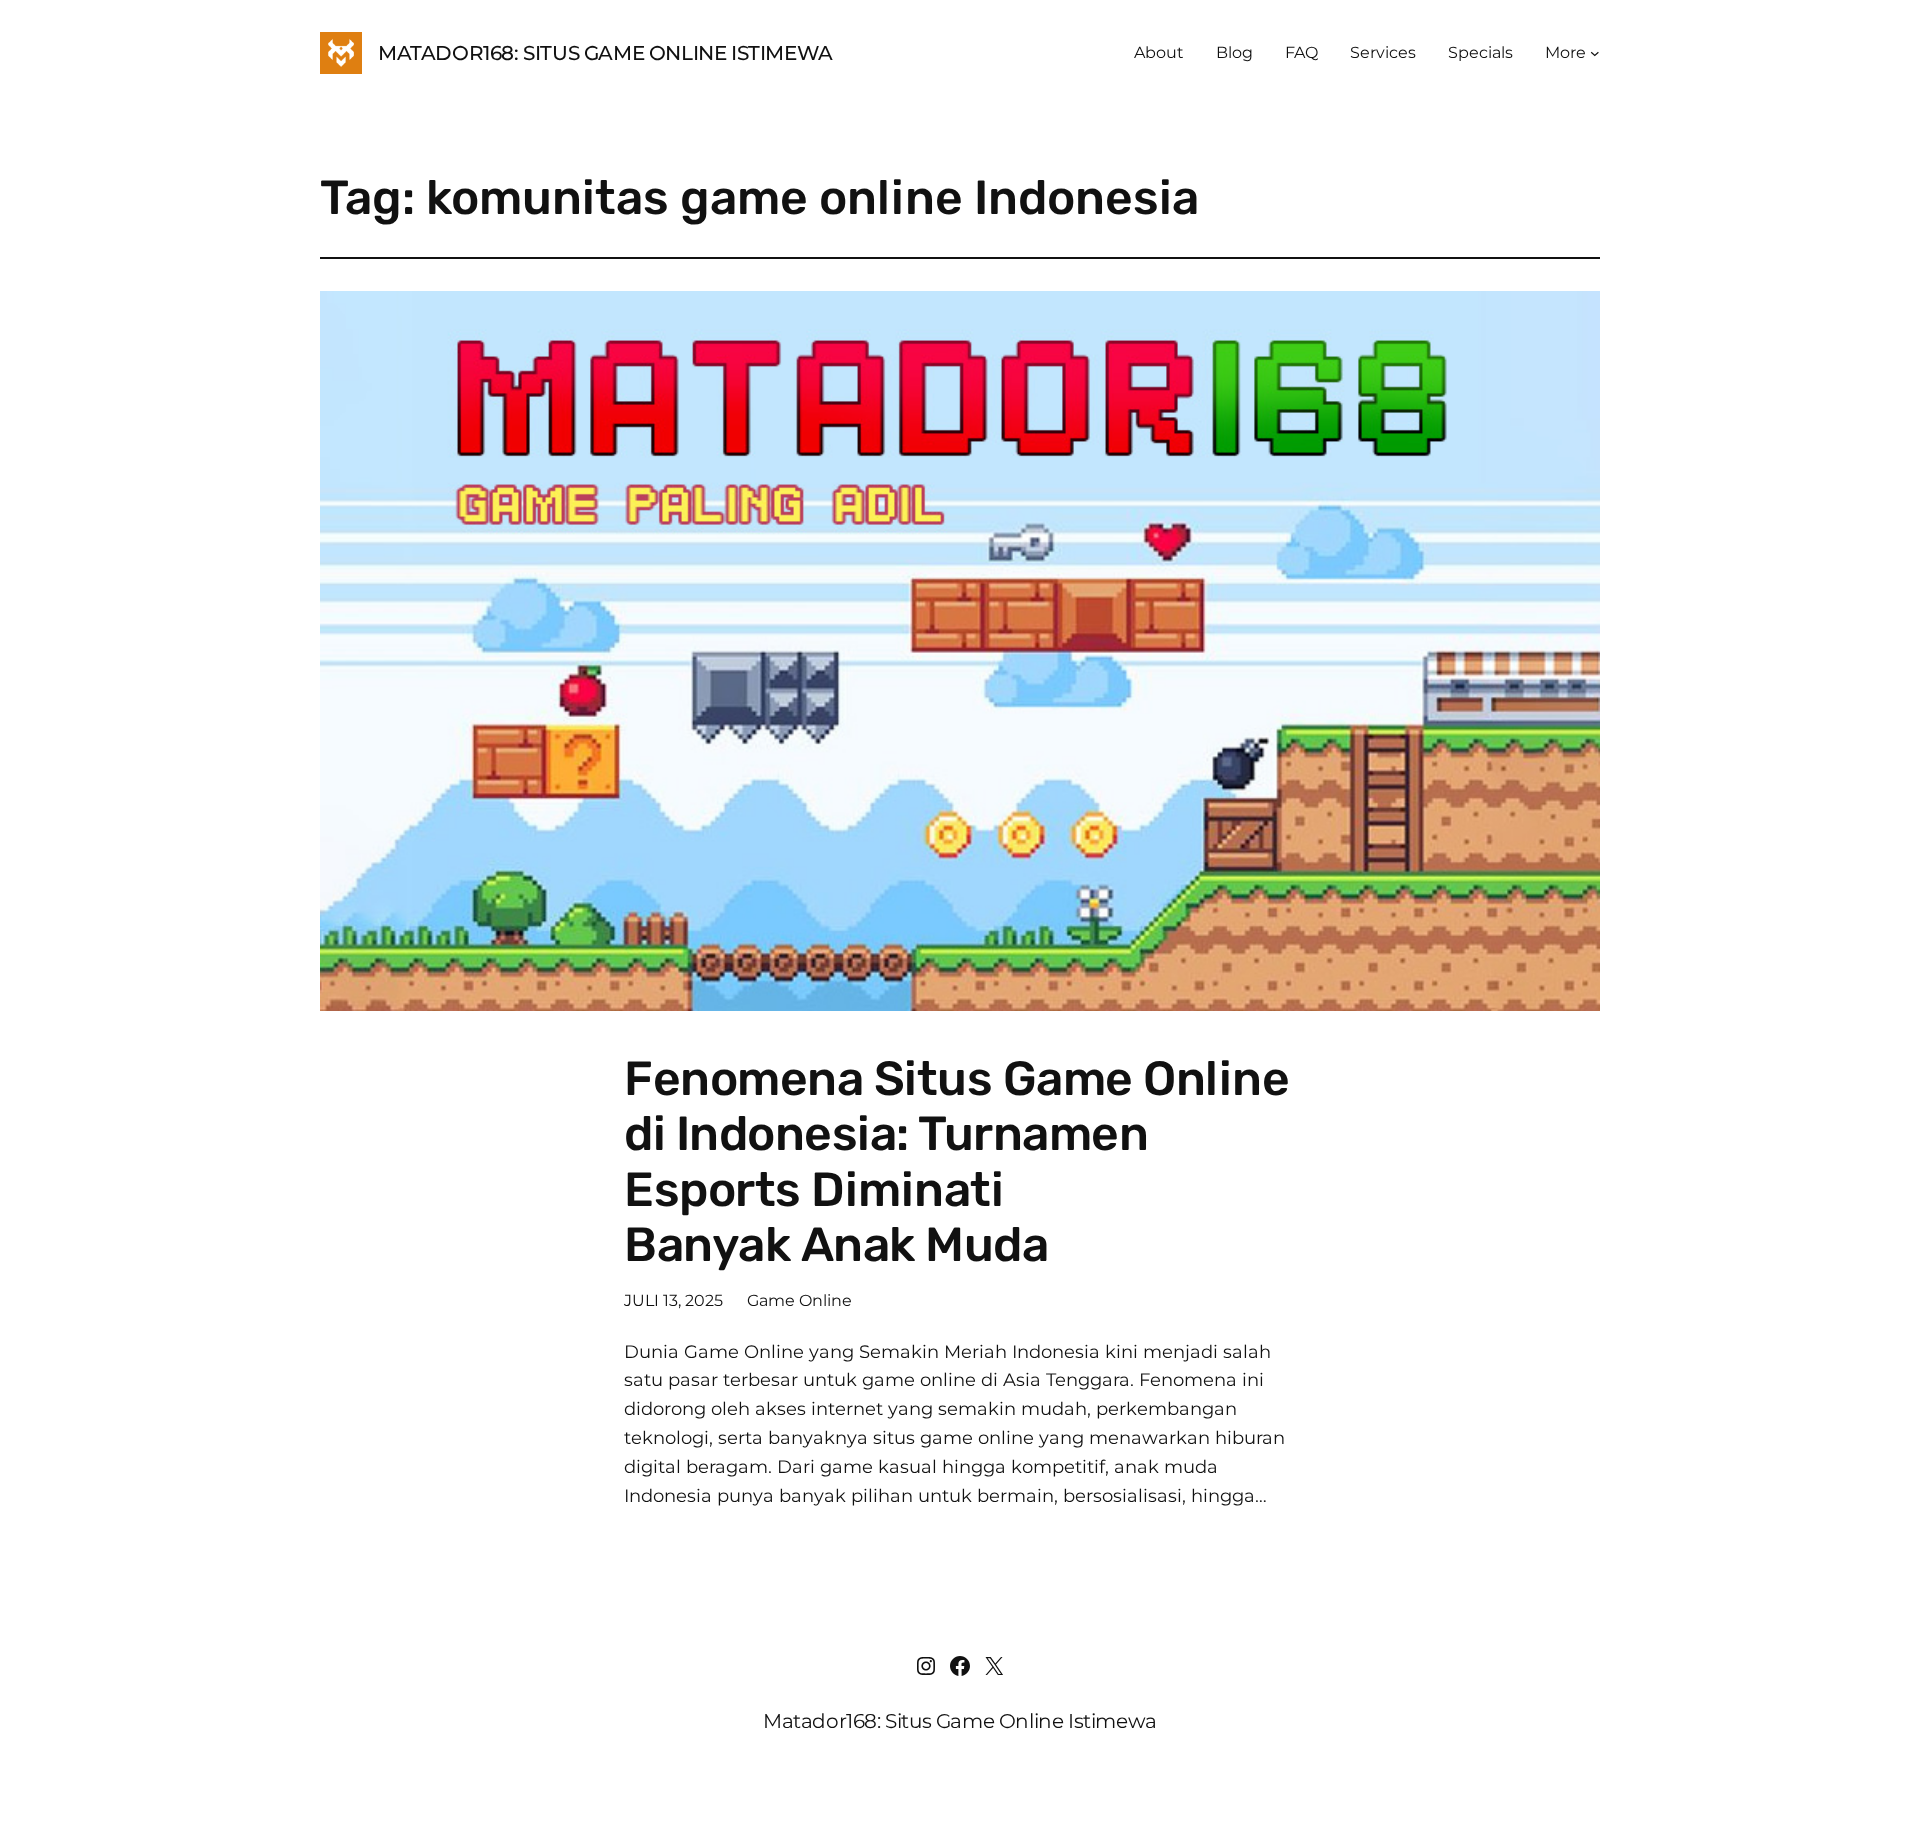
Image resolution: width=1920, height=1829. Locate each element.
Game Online (799, 1300)
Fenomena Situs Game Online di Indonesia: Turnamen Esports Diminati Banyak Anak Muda (957, 1161)
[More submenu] (1595, 53)
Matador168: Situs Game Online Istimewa (605, 53)
